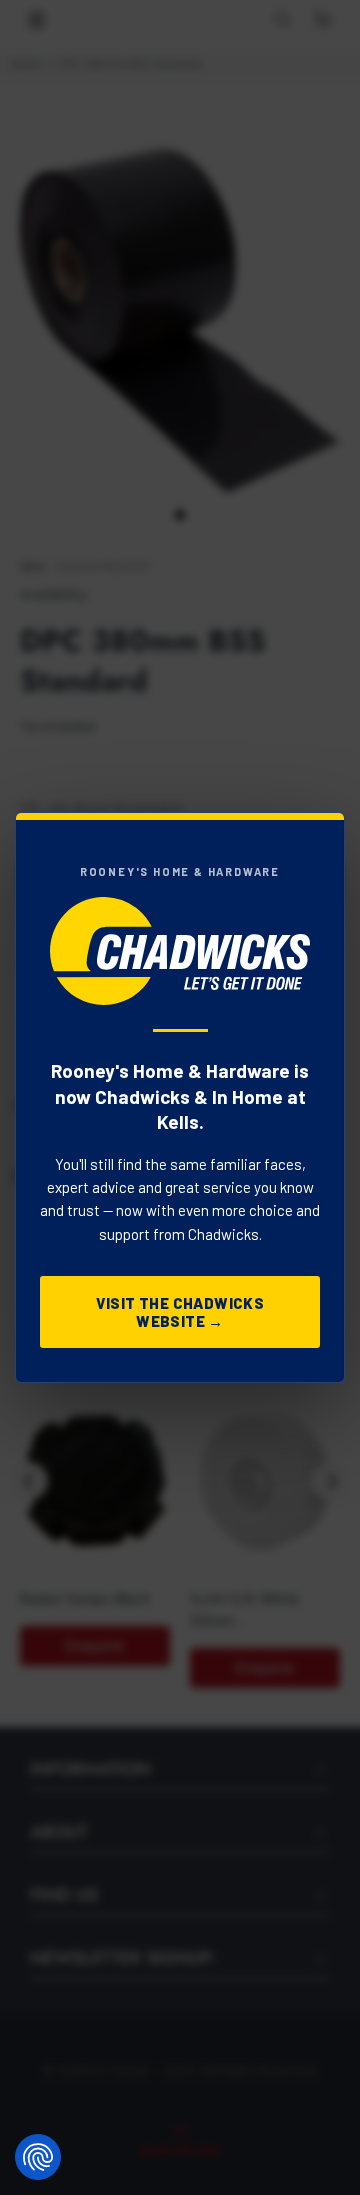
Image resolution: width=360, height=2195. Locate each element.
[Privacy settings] (38, 2157)
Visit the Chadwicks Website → (180, 1312)
